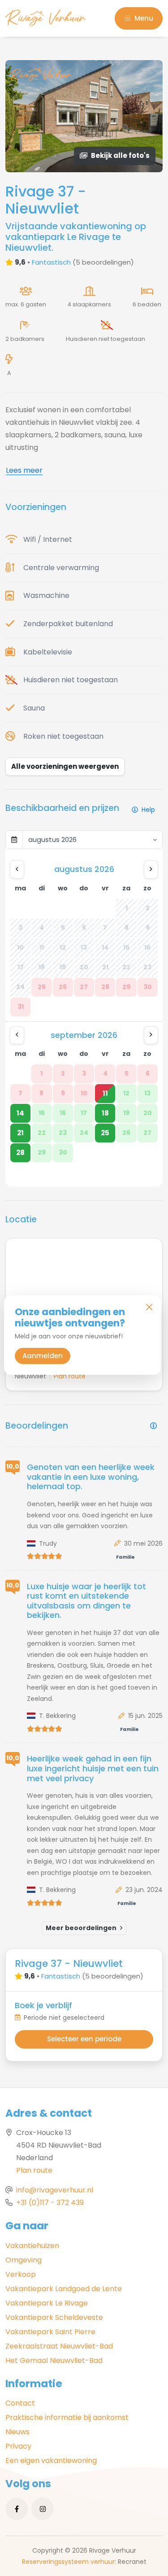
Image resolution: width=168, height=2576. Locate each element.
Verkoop (21, 2274)
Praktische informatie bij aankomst (67, 2417)
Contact (20, 2403)
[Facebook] (17, 2509)
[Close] (149, 1307)
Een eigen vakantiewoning (51, 2460)
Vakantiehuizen (32, 2246)
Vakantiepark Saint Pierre (50, 2332)
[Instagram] (43, 2509)
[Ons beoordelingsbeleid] (153, 1426)
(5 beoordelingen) (103, 262)
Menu (143, 18)
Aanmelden (43, 1356)
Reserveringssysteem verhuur (68, 2562)
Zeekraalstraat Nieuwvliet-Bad (59, 2346)
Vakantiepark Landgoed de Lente (64, 2289)
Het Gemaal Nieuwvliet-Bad (54, 2360)
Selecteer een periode (84, 2039)
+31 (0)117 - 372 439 (50, 2203)
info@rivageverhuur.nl (55, 2190)
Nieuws (17, 2432)
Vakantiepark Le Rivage (47, 2303)
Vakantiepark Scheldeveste (54, 2317)
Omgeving (24, 2260)
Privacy (18, 2446)
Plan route (34, 2170)
